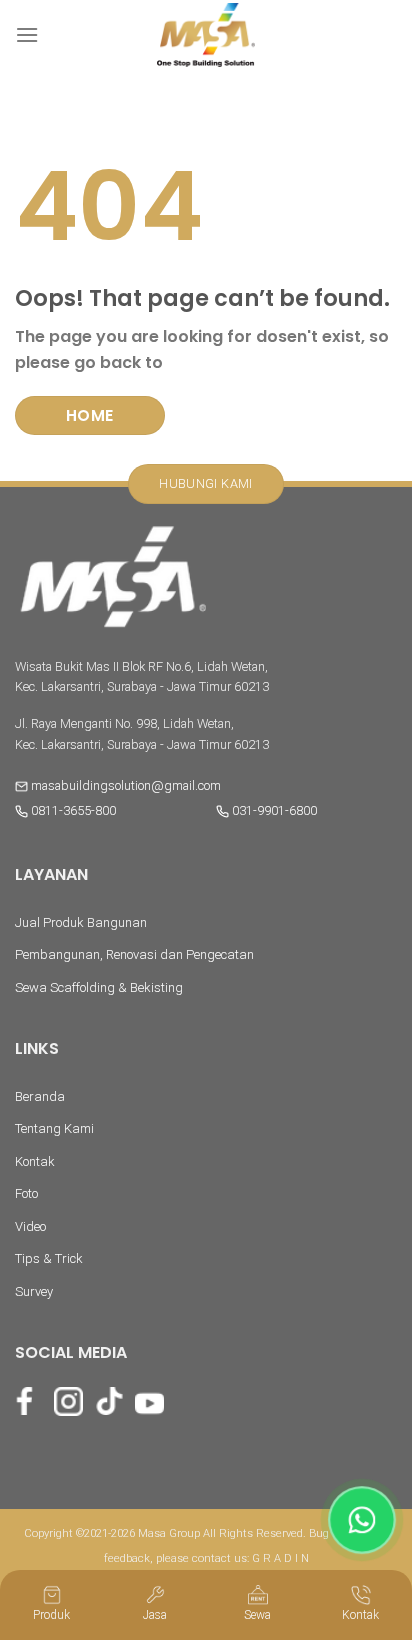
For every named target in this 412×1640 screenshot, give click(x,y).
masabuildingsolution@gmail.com (126, 785)
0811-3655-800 (72, 810)
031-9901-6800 (273, 810)
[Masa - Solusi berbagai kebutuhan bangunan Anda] (206, 35)
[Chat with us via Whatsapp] (362, 1520)
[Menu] (27, 34)
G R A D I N (280, 1558)
